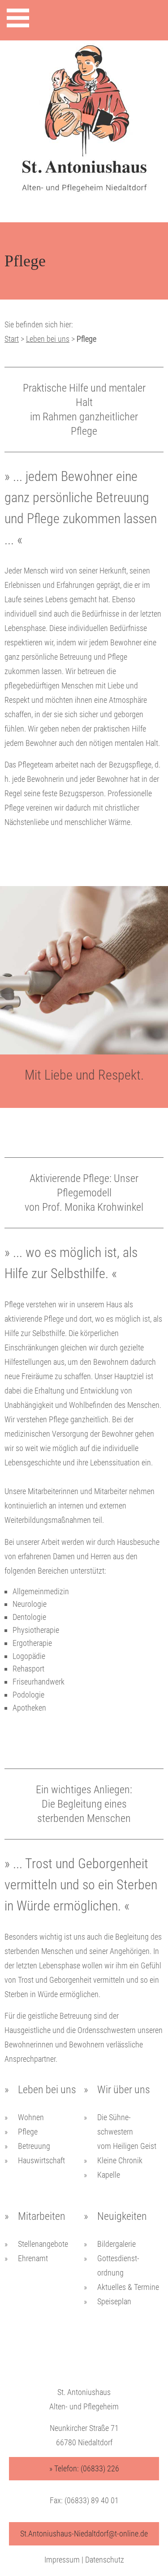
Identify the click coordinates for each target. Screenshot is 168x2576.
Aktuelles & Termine (128, 2287)
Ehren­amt (33, 2258)
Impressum (62, 2560)
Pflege (28, 2132)
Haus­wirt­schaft (41, 2160)
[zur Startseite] (84, 127)
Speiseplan (114, 2301)
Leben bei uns (48, 339)
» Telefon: (84, 2468)
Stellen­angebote (43, 2244)
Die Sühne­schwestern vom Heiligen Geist (127, 2132)
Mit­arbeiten (42, 2216)
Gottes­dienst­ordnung (118, 2265)
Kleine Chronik (120, 2160)
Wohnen (31, 2117)
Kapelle (109, 2175)
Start (12, 339)
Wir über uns (124, 2090)
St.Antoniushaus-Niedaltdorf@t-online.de (84, 2534)
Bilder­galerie (116, 2244)
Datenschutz (105, 2560)
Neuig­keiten (122, 2216)
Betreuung (34, 2146)
